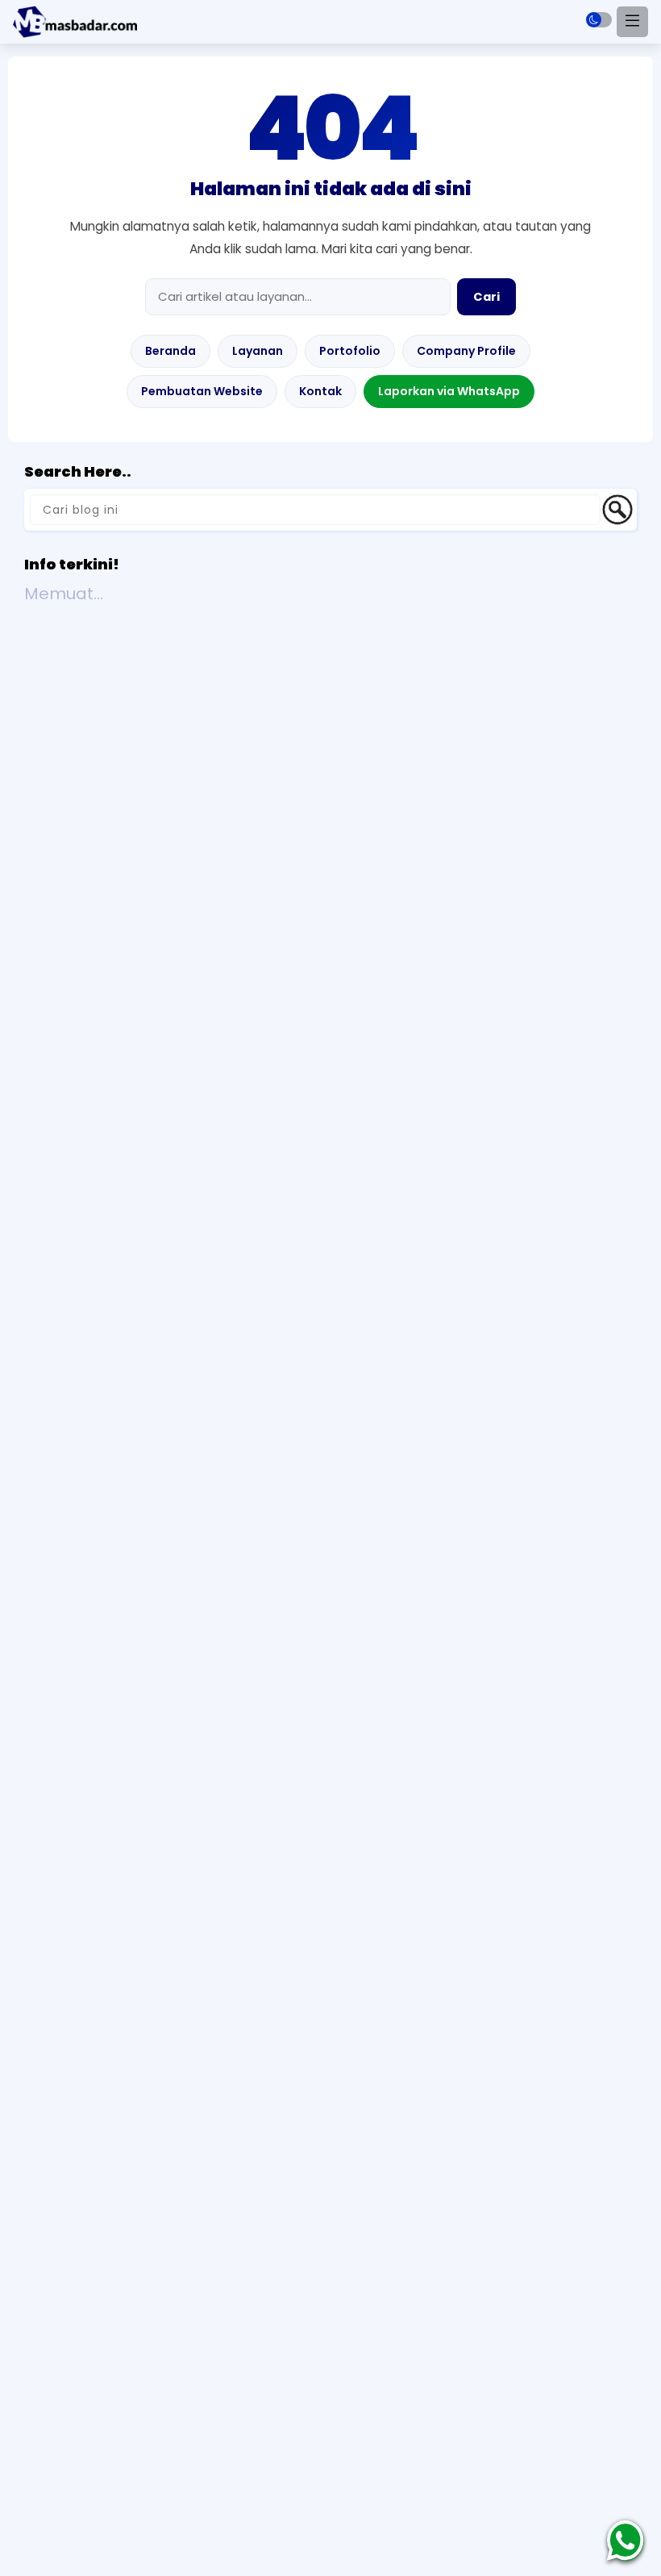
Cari (486, 297)
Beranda (170, 351)
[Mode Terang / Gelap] (599, 20)
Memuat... (64, 594)
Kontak (320, 391)
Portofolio (350, 351)
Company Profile (466, 351)
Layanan (258, 351)
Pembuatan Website (202, 391)
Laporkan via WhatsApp (449, 391)
